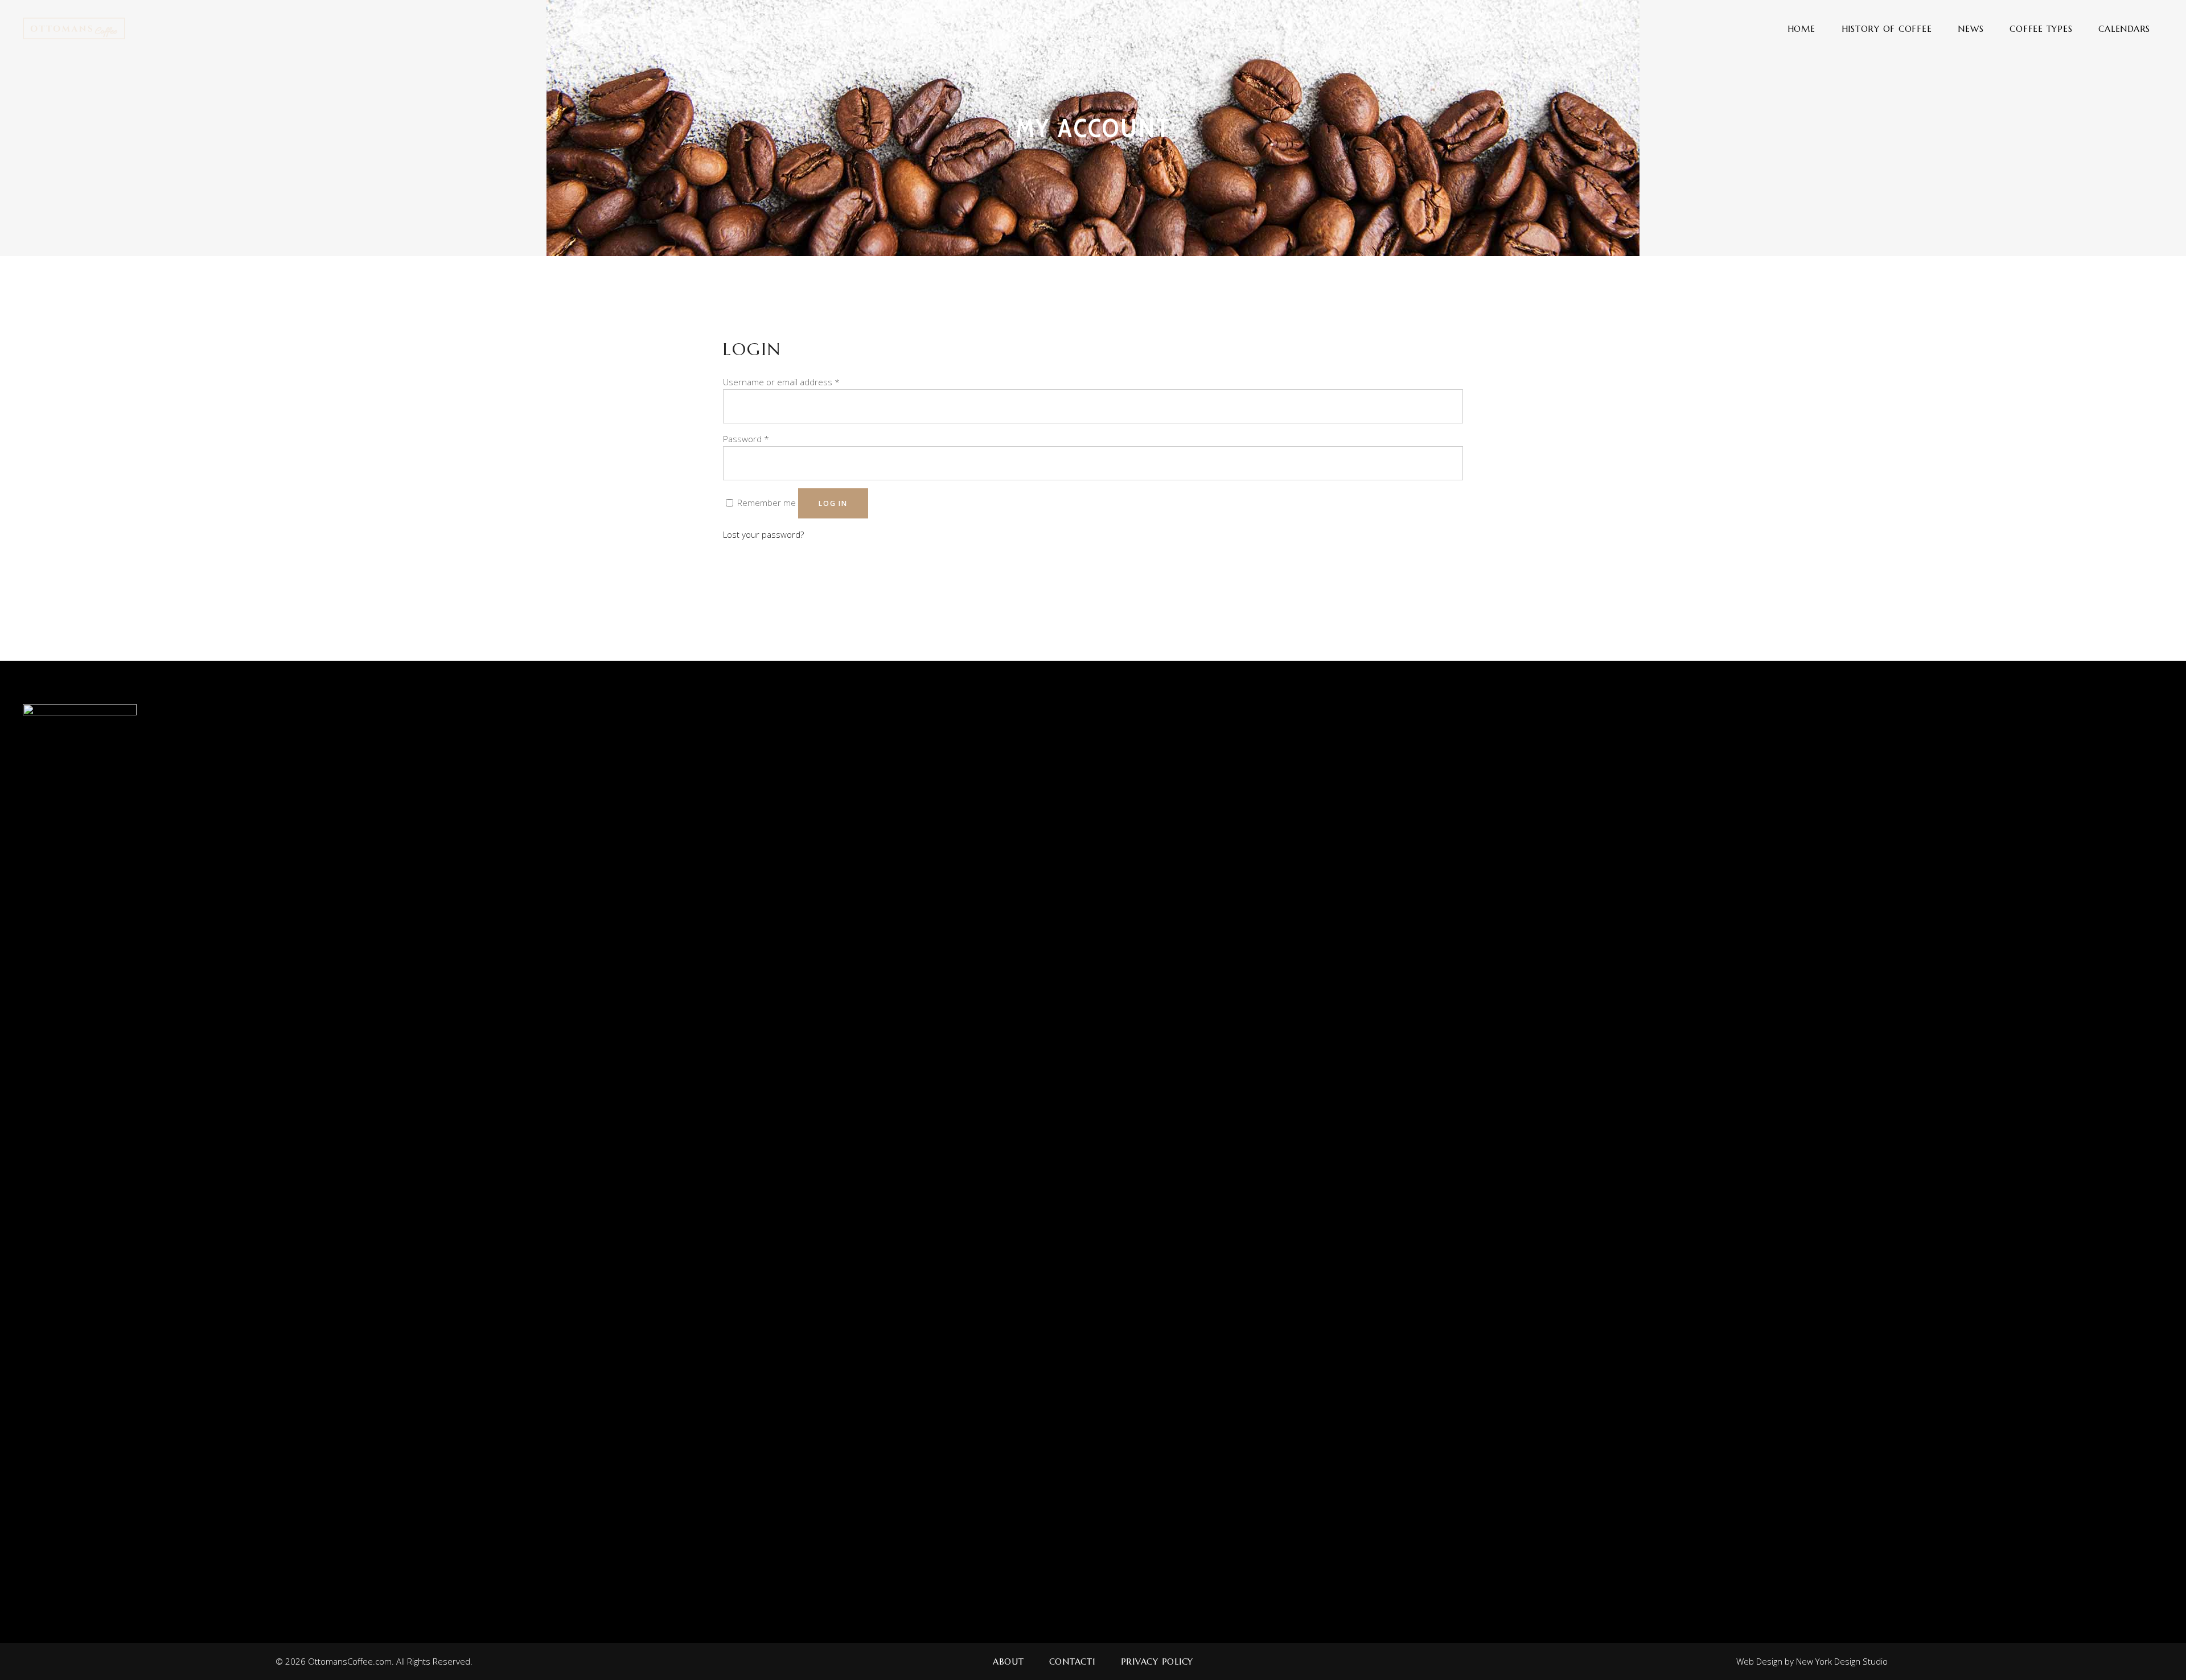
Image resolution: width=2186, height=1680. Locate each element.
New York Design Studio (1842, 1661)
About (1008, 1662)
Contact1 (1073, 1662)
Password (746, 439)
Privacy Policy (1157, 1662)
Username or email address (781, 382)
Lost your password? (763, 534)
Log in (833, 503)
